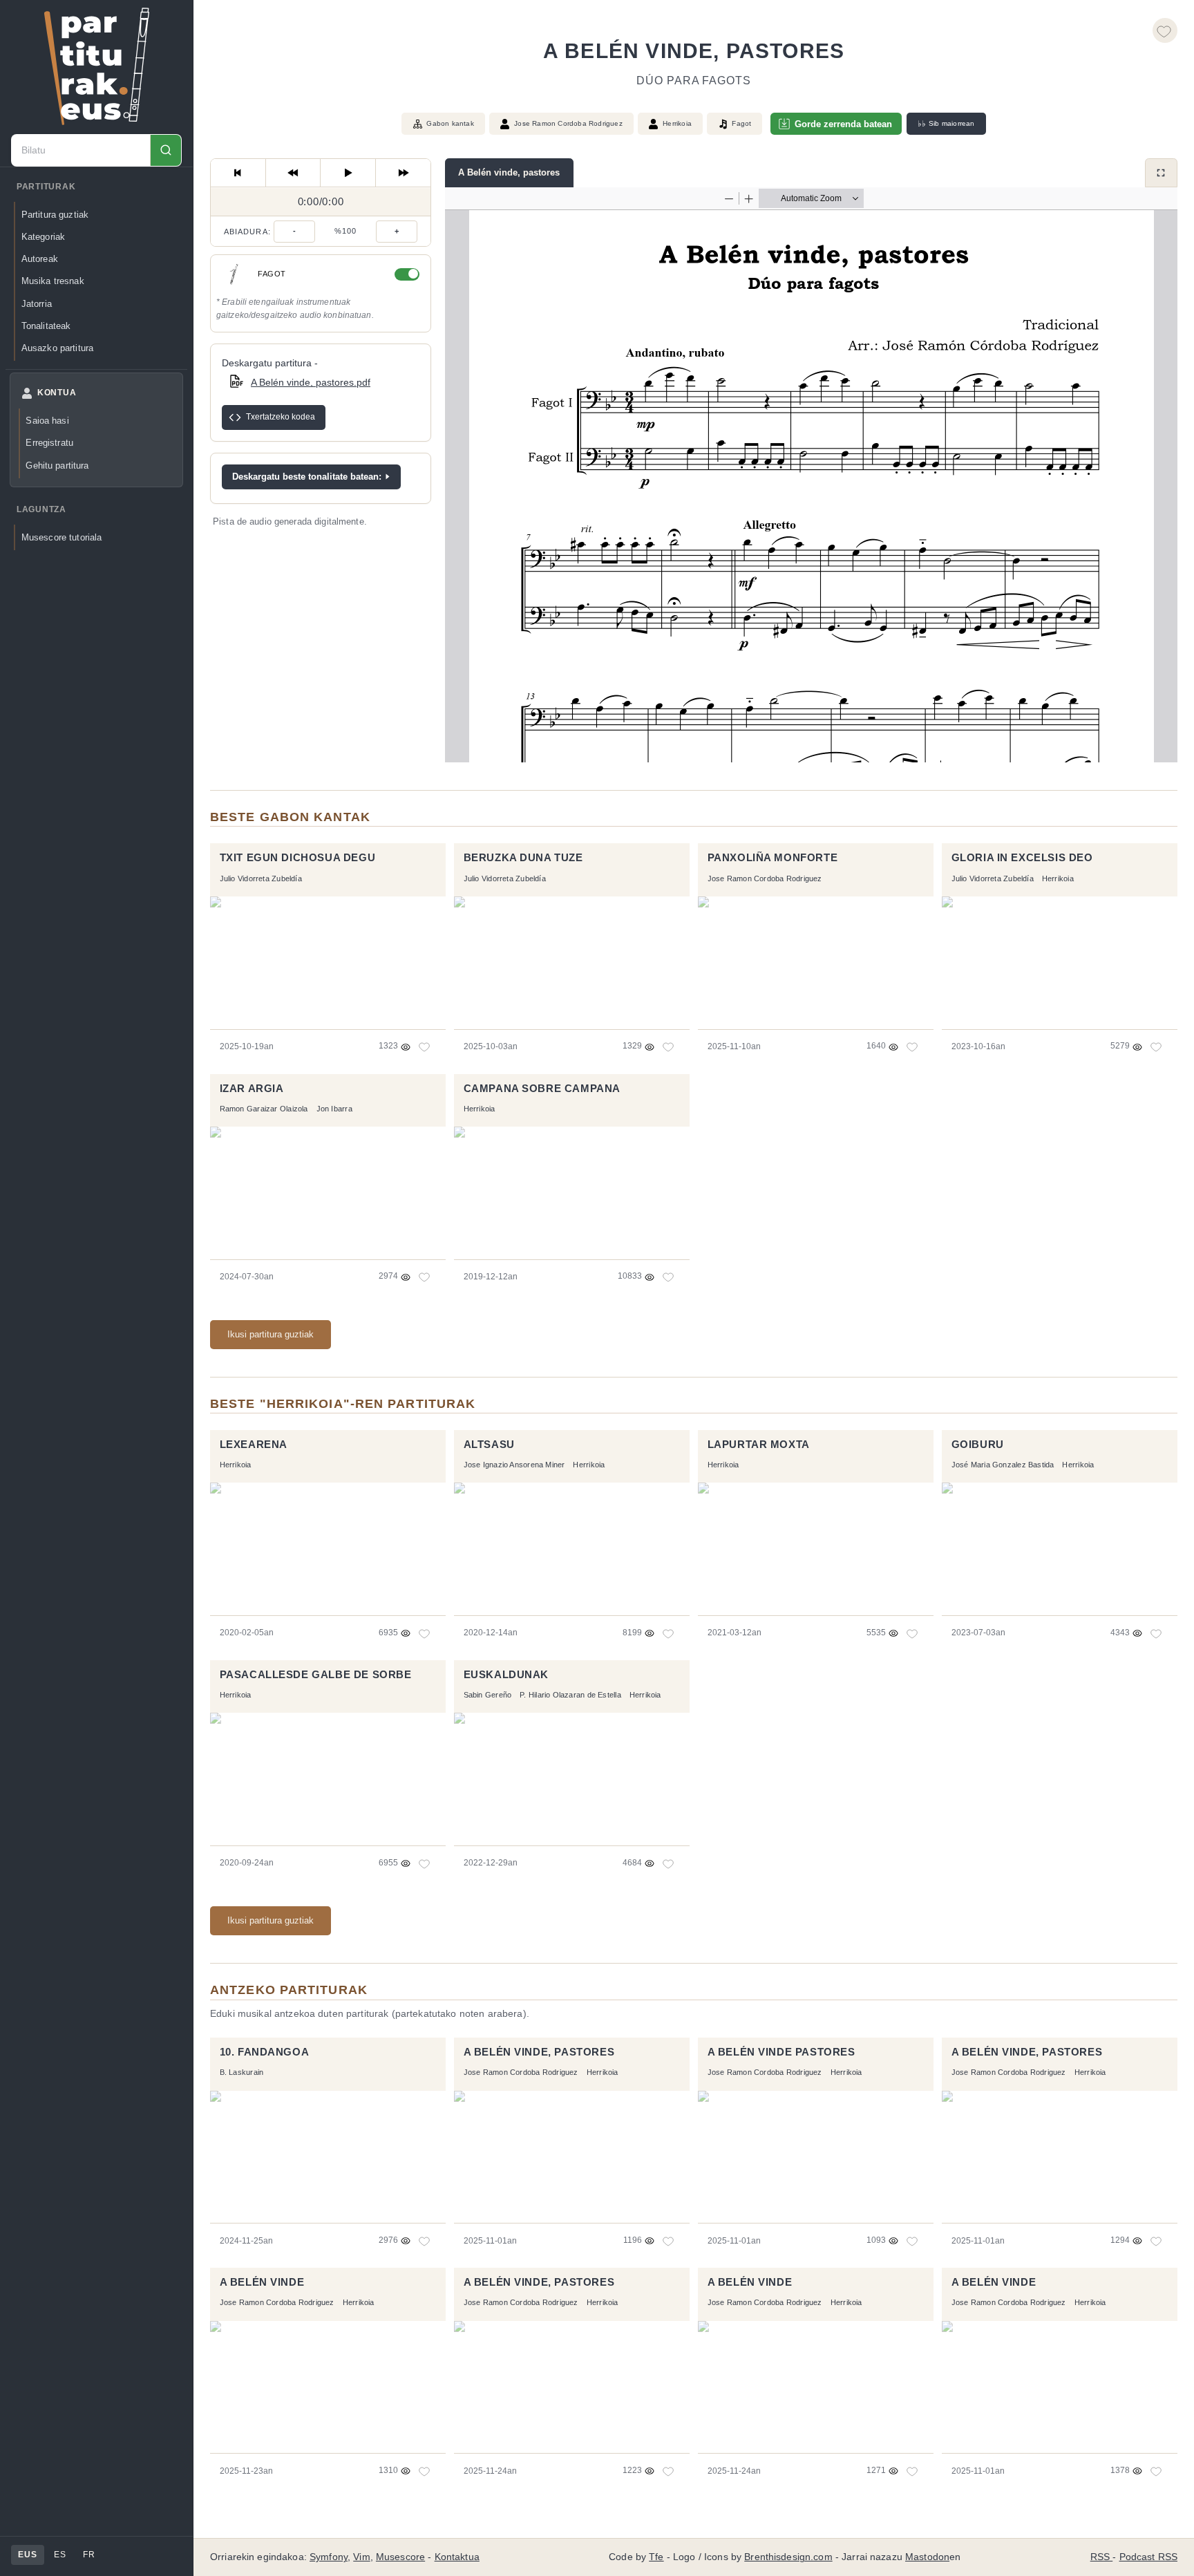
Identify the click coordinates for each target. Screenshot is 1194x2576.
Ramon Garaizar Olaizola (264, 1109)
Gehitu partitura (57, 466)
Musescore (400, 2557)
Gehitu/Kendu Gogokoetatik (1165, 30)
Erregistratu (49, 443)
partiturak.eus (97, 66)
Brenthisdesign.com (788, 2557)
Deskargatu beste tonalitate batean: (307, 477)
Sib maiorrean (946, 124)
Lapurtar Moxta (759, 1445)
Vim (361, 2557)
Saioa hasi (47, 421)
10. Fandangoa (265, 2052)
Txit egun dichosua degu (298, 858)
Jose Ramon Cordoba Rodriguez (568, 123)
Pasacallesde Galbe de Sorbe (316, 1675)
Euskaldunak (506, 1675)
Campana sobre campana (542, 1089)
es (60, 2555)
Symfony (329, 2557)
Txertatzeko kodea (281, 417)
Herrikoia (677, 123)
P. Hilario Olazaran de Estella (570, 1695)
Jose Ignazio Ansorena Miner (514, 1465)
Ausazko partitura (57, 348)
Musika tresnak (53, 281)
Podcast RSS (1149, 2557)
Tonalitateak (46, 326)
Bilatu (165, 150)
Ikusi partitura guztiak (271, 1334)
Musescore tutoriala (62, 537)
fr (89, 2555)
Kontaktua (457, 2557)
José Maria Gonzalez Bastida (1003, 1465)
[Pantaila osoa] (1161, 173)
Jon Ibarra (334, 1109)
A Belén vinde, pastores (509, 172)
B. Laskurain (242, 2072)
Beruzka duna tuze (523, 858)
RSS (1102, 2557)
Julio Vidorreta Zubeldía (261, 878)
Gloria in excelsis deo (1022, 858)
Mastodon (927, 2557)
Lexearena (254, 1445)
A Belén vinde (262, 2282)
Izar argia (252, 1089)
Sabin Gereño (488, 1695)
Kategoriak (43, 237)
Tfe (656, 2557)
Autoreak (40, 259)
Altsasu (489, 1445)
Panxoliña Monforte (773, 858)
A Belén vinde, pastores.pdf (311, 382)
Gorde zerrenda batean (843, 124)
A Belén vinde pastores (781, 2052)
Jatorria (37, 304)
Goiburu (978, 1445)
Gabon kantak (450, 123)
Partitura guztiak (55, 215)
